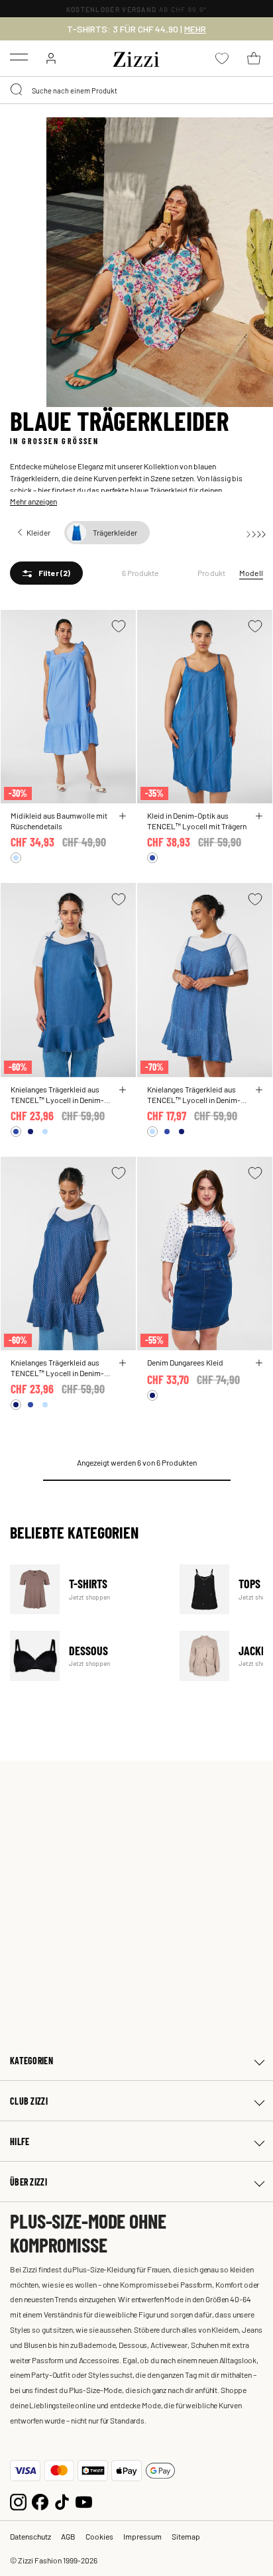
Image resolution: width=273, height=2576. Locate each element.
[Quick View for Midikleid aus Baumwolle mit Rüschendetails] (123, 816)
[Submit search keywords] (17, 90)
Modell (251, 573)
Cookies (99, 2536)
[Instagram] (18, 2501)
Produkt (212, 573)
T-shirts (86, 1589)
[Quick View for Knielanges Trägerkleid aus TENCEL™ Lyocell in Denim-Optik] (123, 1090)
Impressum (142, 2536)
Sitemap (186, 2536)
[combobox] (136, 90)
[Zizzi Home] (136, 57)
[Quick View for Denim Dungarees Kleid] (259, 1363)
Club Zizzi (29, 2101)
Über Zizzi (28, 2182)
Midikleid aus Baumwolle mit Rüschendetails (59, 821)
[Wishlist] (119, 626)
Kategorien (31, 2061)
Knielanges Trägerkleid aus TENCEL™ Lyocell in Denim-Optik (57, 1094)
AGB (68, 2536)
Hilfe (20, 2141)
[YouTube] (84, 2501)
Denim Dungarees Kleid (185, 1362)
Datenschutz (30, 2536)
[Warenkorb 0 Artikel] (254, 58)
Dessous (86, 1656)
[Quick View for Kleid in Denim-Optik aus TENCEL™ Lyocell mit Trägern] (259, 816)
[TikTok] (62, 2501)
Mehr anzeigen (33, 501)
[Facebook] (40, 2501)
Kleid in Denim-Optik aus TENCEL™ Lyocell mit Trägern (197, 821)
